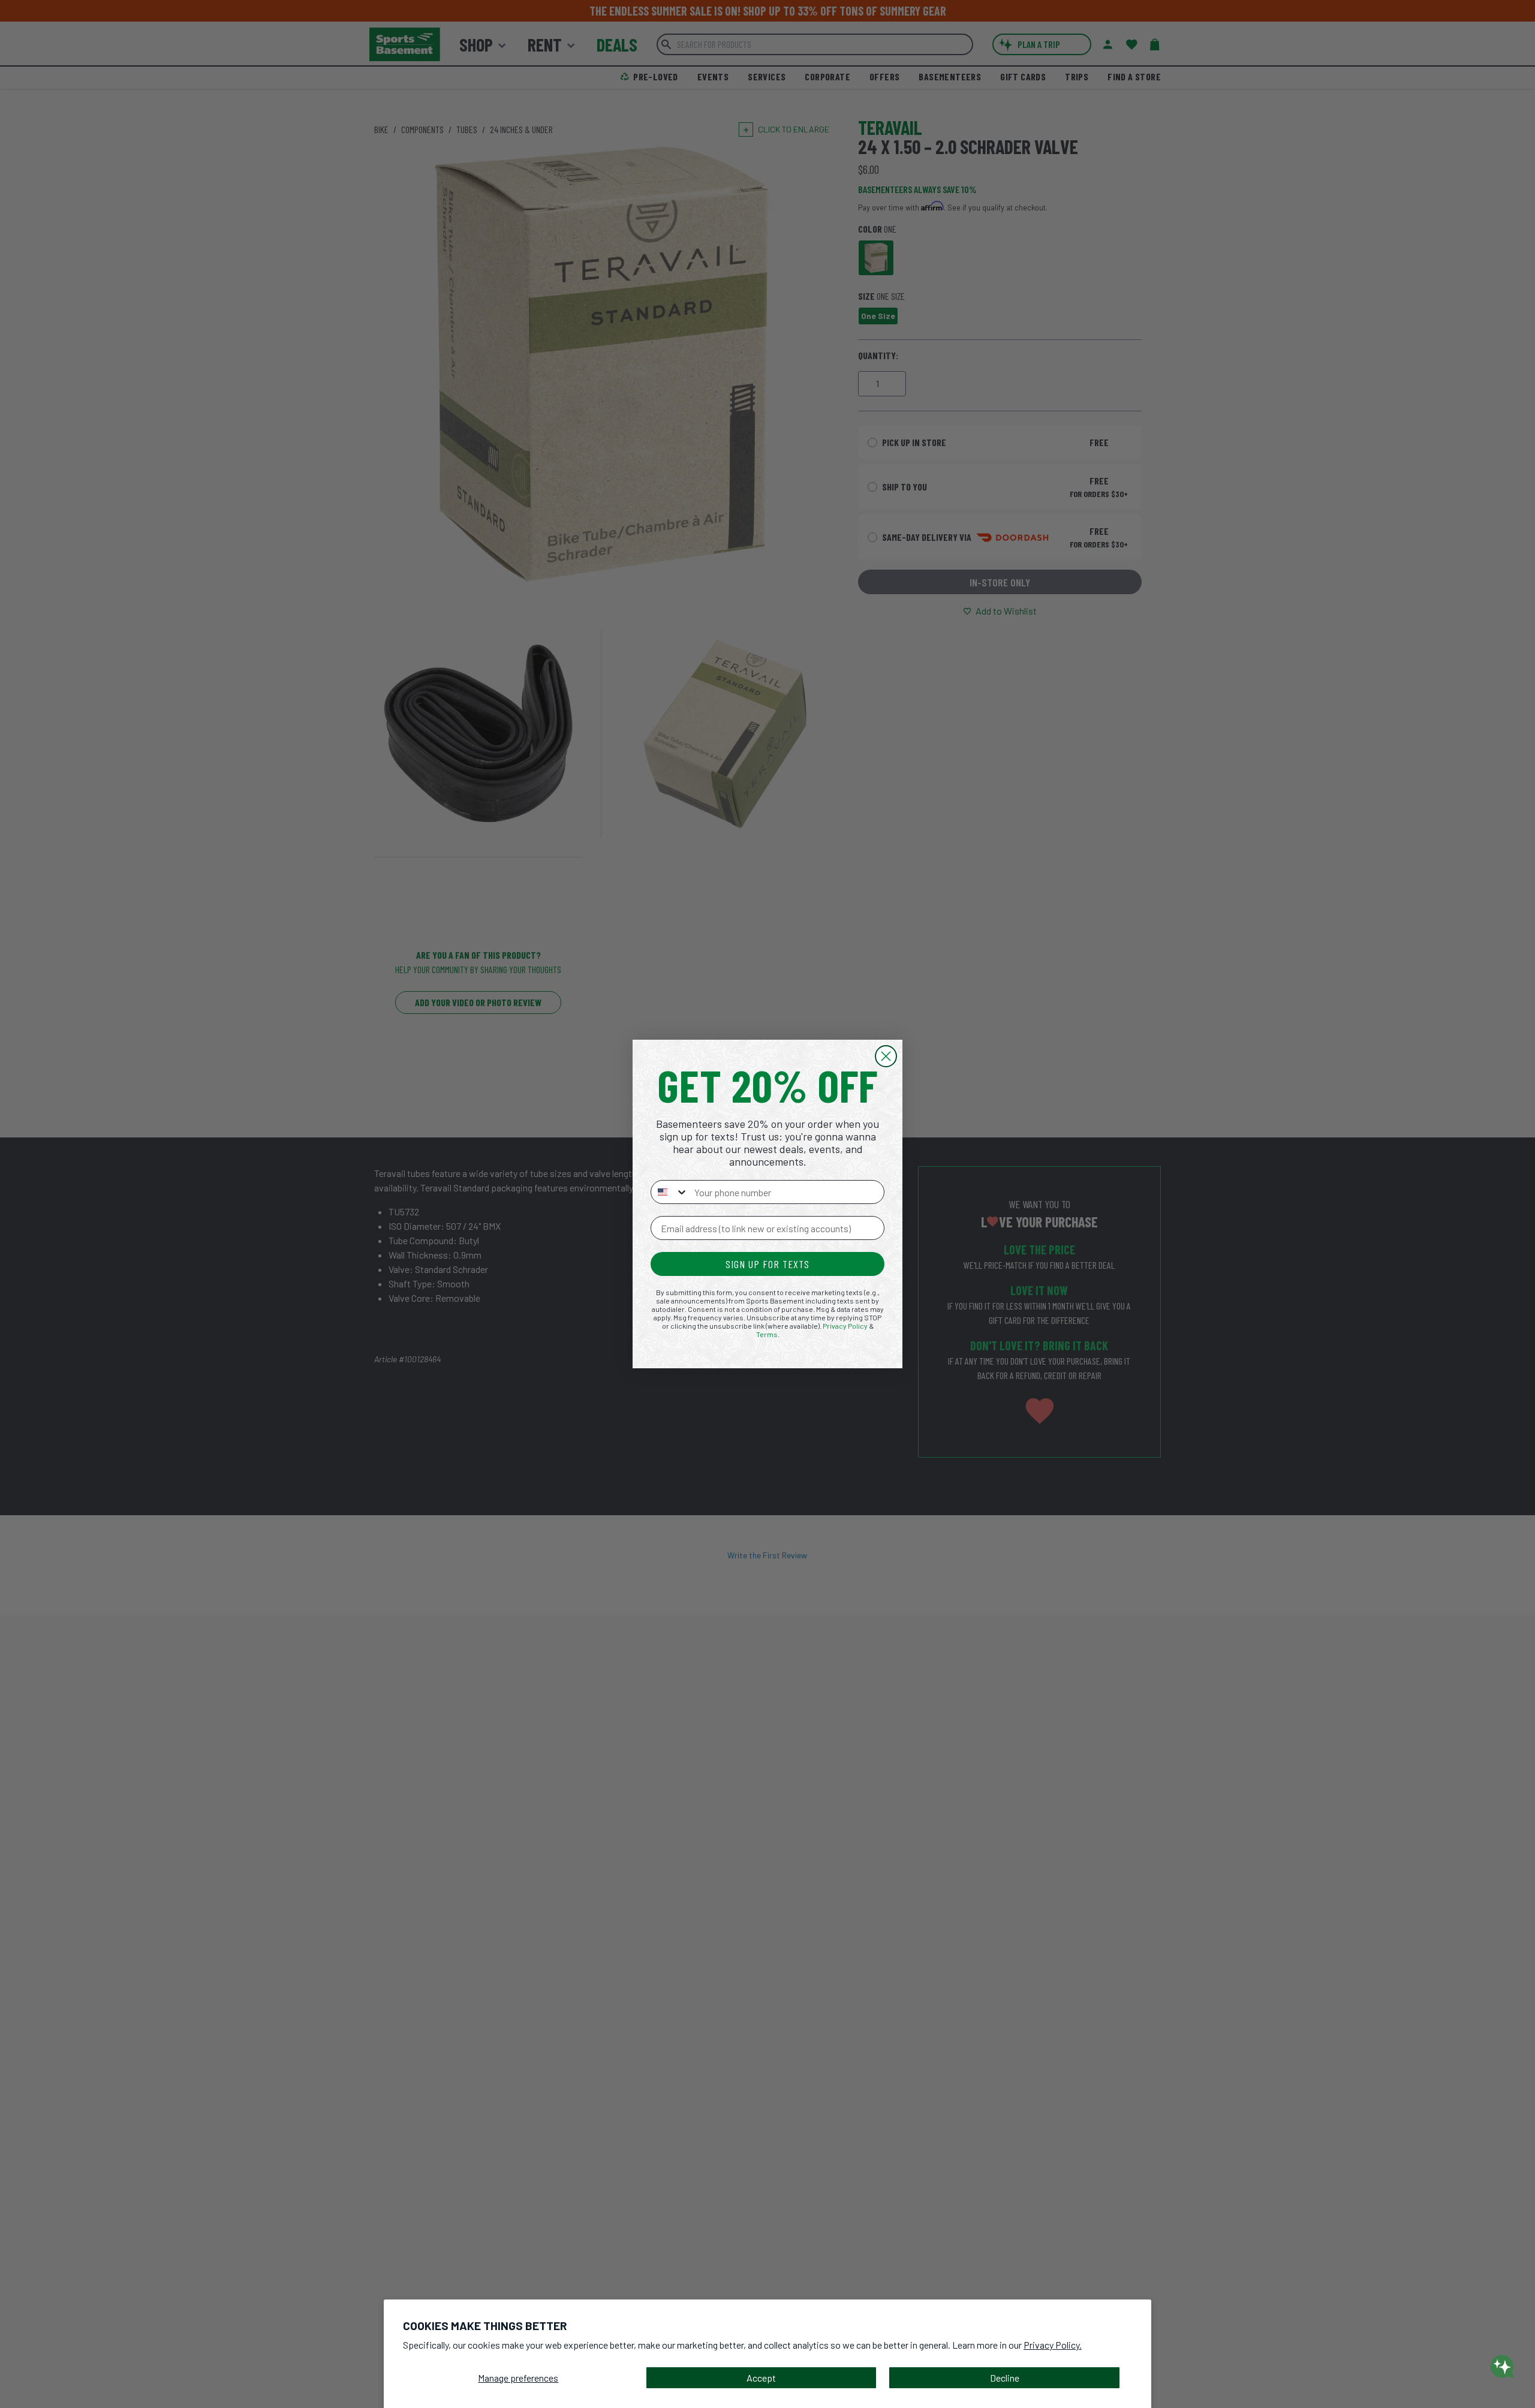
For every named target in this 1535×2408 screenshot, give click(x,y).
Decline (1005, 2378)
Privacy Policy (845, 1326)
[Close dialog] (886, 1056)
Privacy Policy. (1053, 2345)
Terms (767, 1334)
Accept (761, 2378)
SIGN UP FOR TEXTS (767, 1264)
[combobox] (670, 1192)
